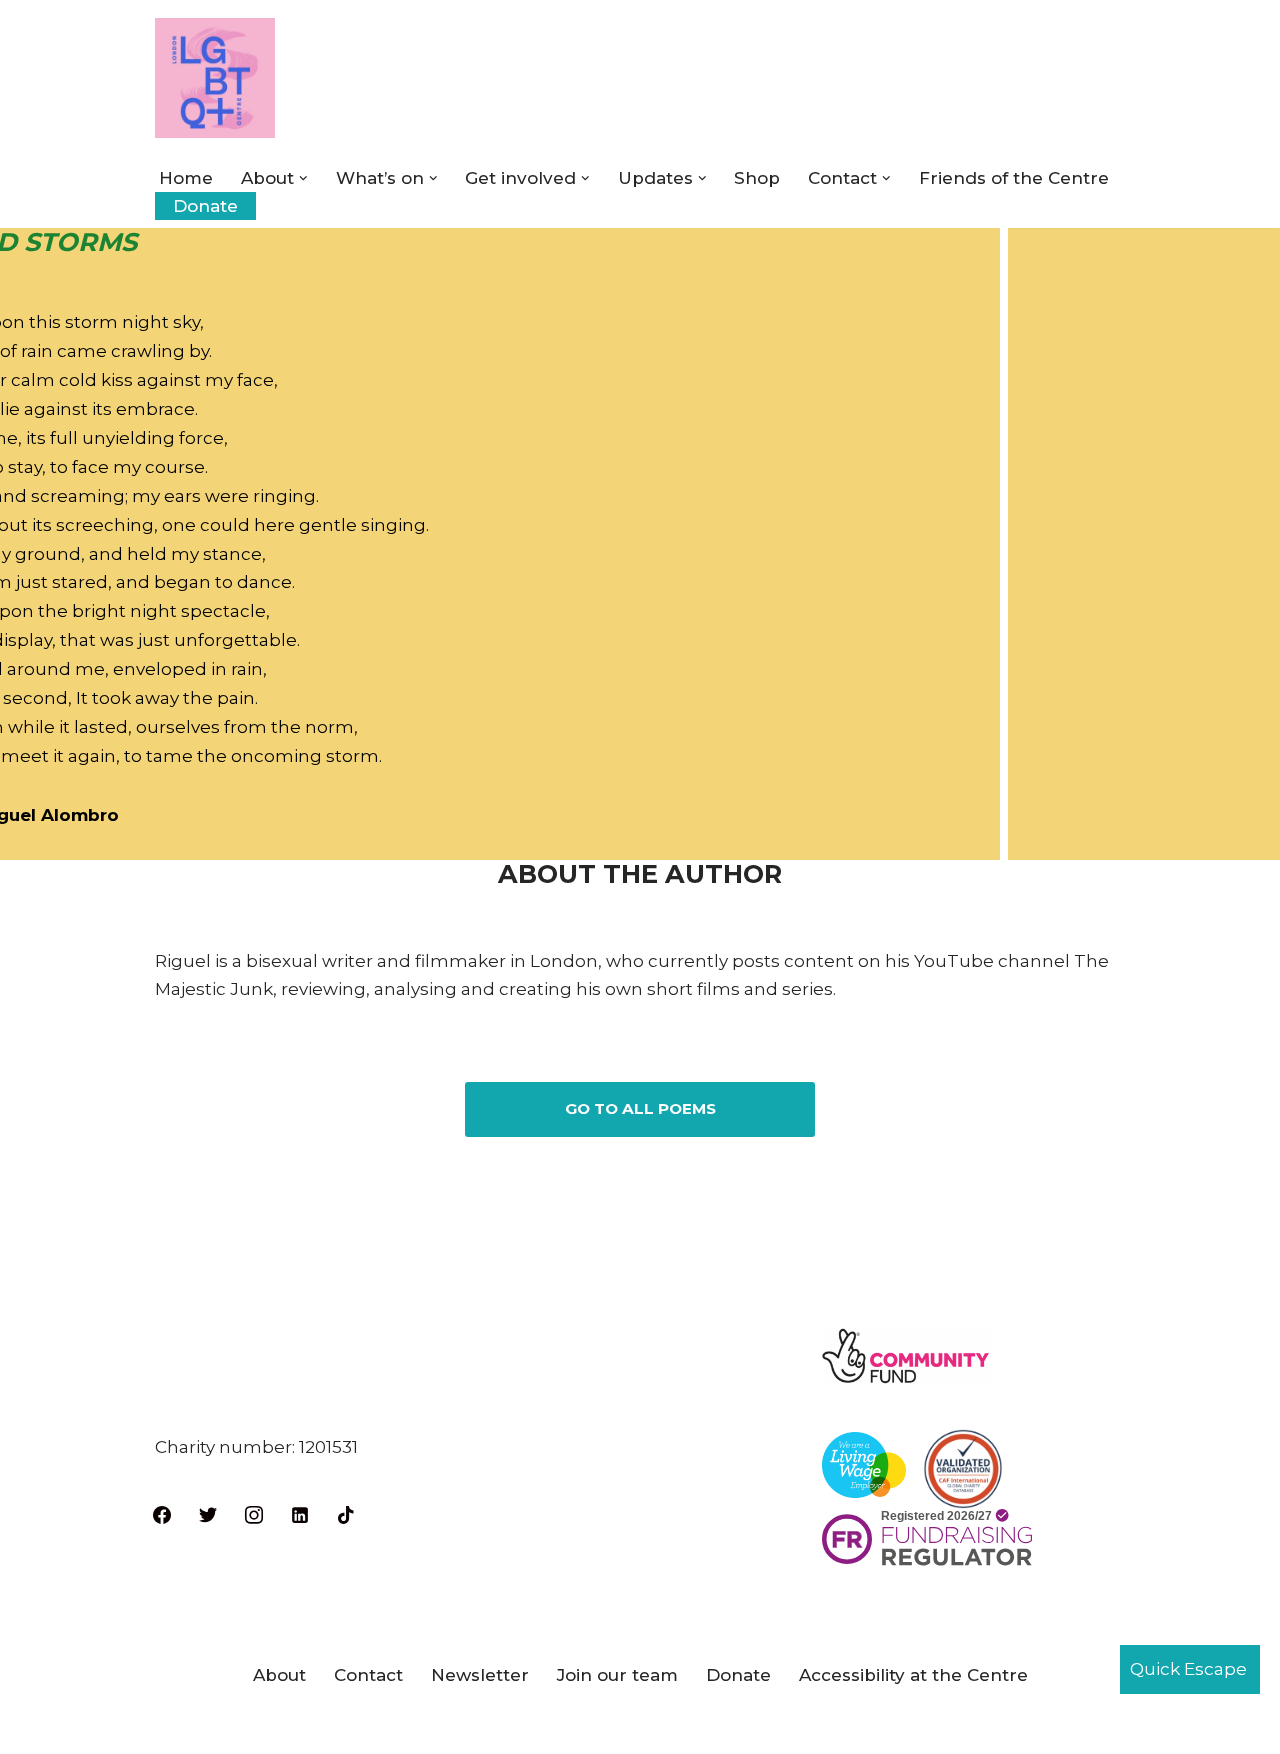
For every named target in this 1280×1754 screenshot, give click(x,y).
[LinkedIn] (300, 1513)
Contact (368, 1675)
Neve (177, 1727)
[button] (303, 178)
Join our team (617, 1675)
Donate (205, 206)
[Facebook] (162, 1513)
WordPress (369, 1727)
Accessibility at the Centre (913, 1675)
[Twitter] (208, 1513)
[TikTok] (346, 1513)
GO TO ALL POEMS (640, 1108)
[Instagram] (254, 1513)
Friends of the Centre (1014, 178)
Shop (757, 178)
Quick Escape (1188, 1669)
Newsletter (480, 1675)
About (279, 1675)
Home (186, 178)
